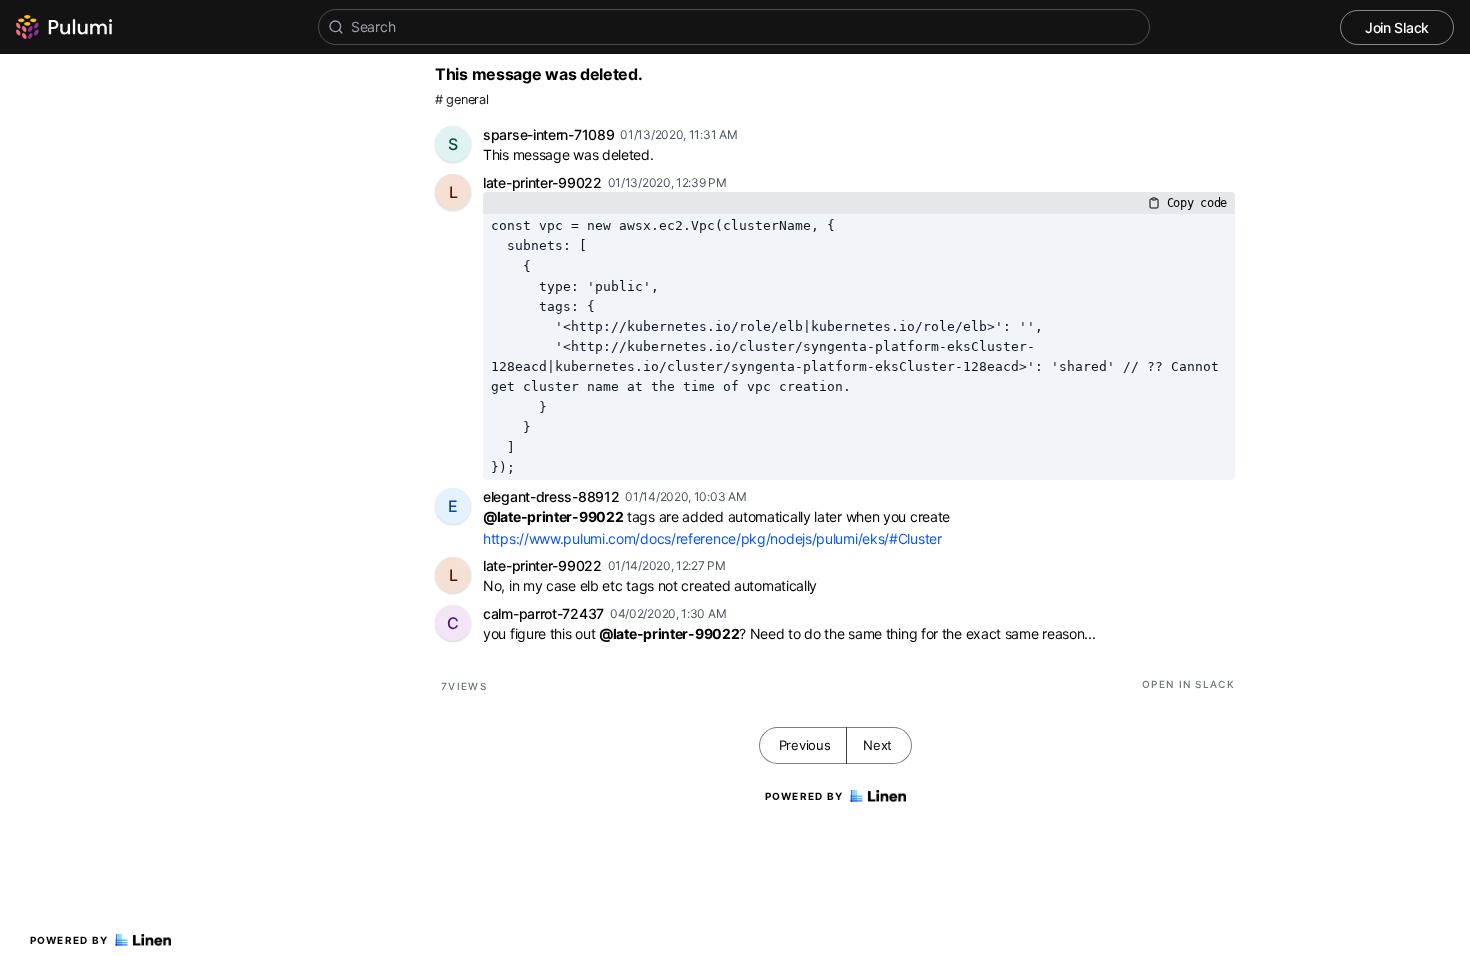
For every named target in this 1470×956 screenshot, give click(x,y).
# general (461, 99)
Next (877, 745)
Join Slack (1397, 27)
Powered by (69, 940)
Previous (805, 745)
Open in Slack (1188, 684)
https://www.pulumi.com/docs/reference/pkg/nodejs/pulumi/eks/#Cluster (712, 538)
